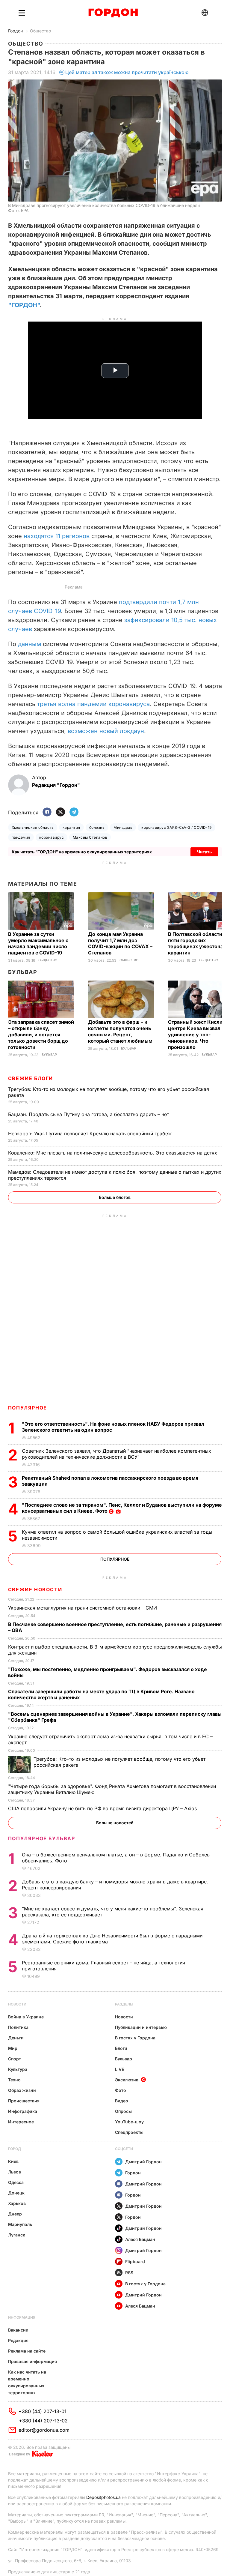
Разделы (124, 2004)
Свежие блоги (31, 1078)
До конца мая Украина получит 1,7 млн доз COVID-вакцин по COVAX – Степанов (120, 944)
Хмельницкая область (33, 827)
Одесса (16, 2182)
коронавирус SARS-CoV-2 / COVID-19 (177, 827)
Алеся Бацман (140, 2239)
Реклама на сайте (27, 2351)
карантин (71, 827)
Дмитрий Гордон (143, 2162)
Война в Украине (26, 2017)
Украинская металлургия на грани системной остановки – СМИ (83, 1608)
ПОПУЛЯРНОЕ (28, 1408)
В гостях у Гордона (135, 2038)
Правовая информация (32, 2361)
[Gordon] (113, 13)
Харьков (17, 2203)
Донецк (16, 2193)
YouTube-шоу (129, 2122)
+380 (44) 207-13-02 (43, 2421)
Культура (18, 2069)
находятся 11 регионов (57, 536)
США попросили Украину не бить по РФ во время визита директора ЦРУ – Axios (103, 1808)
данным (29, 644)
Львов (15, 2172)
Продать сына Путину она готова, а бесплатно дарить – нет (89, 1114)
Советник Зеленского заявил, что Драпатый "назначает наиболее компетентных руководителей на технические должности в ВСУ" (116, 1454)
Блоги (121, 2048)
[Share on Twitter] (60, 812)
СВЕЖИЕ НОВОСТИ (35, 1589)
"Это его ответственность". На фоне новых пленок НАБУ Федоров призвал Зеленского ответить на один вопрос (113, 1427)
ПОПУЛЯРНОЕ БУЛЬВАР (42, 1838)
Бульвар (23, 972)
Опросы (123, 2111)
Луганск (17, 2235)
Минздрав (123, 827)
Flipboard (135, 2261)
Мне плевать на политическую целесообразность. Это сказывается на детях (113, 1153)
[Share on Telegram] (74, 812)
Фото (121, 2090)
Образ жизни (22, 2090)
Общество (40, 31)
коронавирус (52, 837)
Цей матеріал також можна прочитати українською (127, 72)
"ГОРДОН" (24, 305)
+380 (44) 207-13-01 (43, 2411)
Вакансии (18, 2330)
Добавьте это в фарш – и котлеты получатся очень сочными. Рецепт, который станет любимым (121, 1031)
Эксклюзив (127, 2080)
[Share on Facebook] (47, 812)
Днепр (15, 2214)
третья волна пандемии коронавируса (93, 704)
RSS (129, 2273)
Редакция (18, 2340)
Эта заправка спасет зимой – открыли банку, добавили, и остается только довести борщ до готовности (41, 1035)
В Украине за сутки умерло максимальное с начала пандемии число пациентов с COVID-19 (38, 944)
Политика (18, 2027)
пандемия (21, 837)
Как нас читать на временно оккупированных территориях (27, 2382)
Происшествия (24, 2101)
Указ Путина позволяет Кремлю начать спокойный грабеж (91, 1134)
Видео (122, 2101)
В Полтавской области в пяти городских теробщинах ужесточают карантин (199, 944)
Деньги (16, 2038)
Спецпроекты (129, 2132)
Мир (13, 2048)
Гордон (15, 31)
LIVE (119, 2069)
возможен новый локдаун (106, 731)
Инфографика (23, 2111)
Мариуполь (20, 2224)
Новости (17, 2004)
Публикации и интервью (141, 2027)
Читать (204, 852)
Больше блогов (115, 1197)
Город (15, 2149)
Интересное (21, 2122)
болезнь (97, 827)
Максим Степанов (90, 837)
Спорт (15, 2059)
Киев (13, 2161)
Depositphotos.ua (103, 2497)
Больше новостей (115, 1823)
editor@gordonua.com (44, 2430)
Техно (14, 2080)
